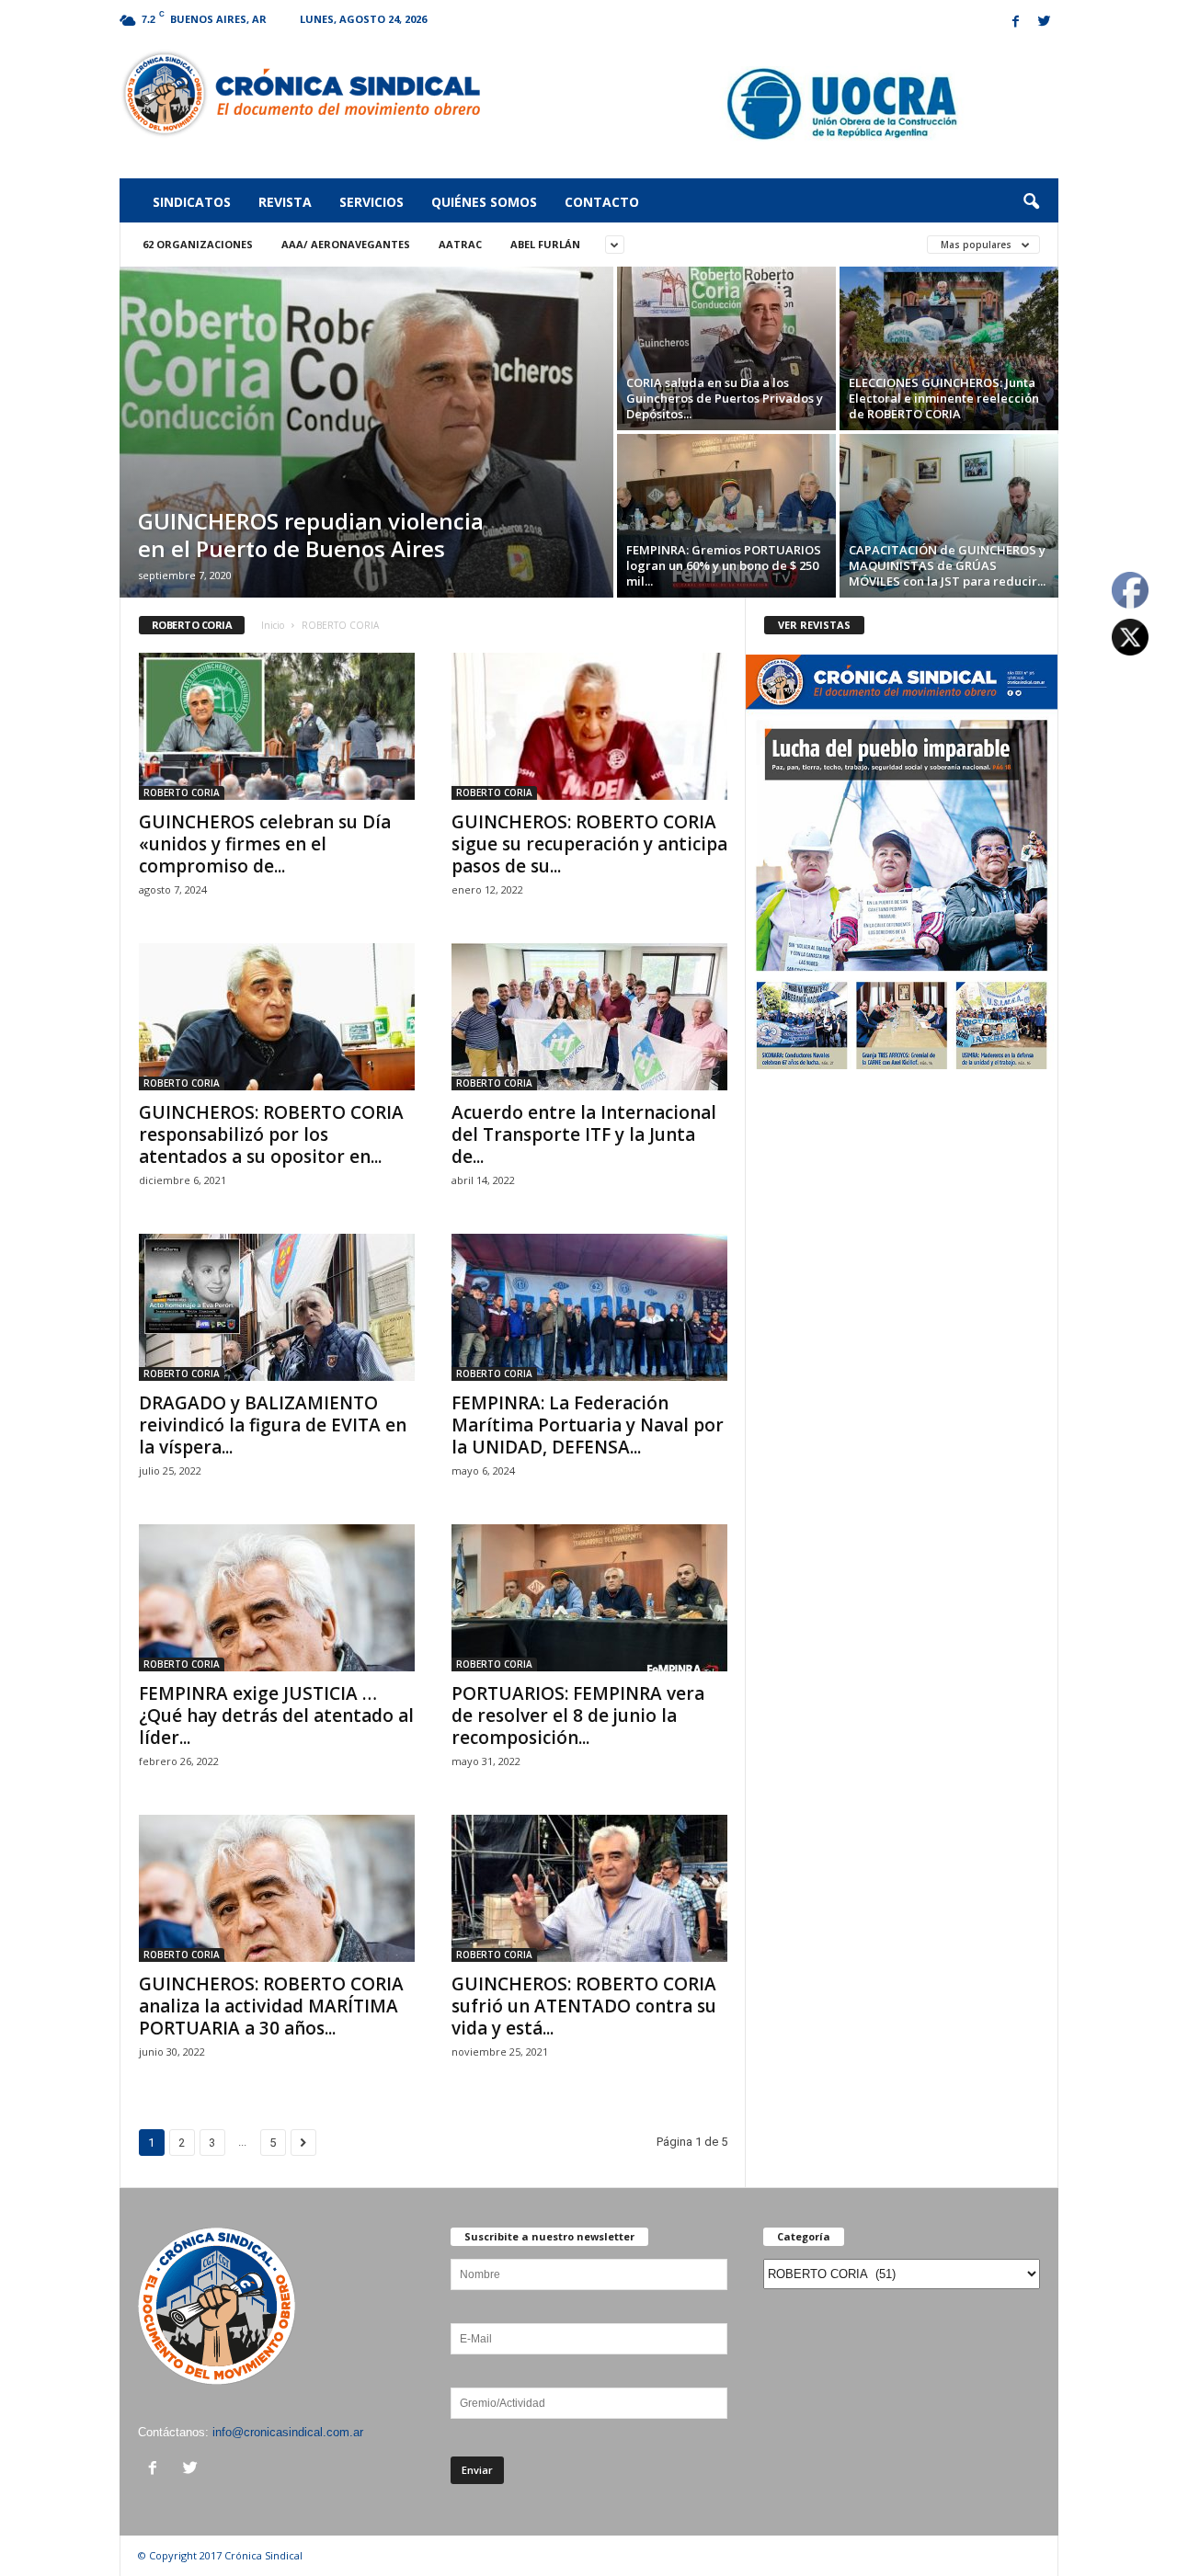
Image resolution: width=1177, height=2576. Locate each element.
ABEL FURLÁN (545, 244)
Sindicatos (192, 202)
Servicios (371, 202)
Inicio (273, 625)
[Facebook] (1016, 23)
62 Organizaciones (198, 244)
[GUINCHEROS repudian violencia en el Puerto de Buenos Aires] (366, 432)
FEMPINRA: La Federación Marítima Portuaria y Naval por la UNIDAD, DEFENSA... (588, 1425)
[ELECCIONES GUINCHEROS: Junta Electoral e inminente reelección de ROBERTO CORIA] (949, 348)
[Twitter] (1045, 23)
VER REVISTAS (814, 625)
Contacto (602, 202)
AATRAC (460, 244)
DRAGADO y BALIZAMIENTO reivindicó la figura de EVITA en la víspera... (273, 1425)
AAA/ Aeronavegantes (346, 244)
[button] (1031, 202)
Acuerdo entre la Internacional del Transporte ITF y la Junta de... (584, 1134)
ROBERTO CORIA (182, 792)
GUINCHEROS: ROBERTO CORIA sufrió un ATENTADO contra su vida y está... (584, 2006)
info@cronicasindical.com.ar (288, 2432)
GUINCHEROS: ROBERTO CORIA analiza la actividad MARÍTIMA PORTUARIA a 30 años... (271, 2006)
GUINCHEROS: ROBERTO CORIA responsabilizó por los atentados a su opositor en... (271, 1134)
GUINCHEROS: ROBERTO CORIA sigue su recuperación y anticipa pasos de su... (589, 844)
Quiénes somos (484, 202)
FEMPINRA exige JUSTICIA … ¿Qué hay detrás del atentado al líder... (276, 1715)
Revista (285, 202)
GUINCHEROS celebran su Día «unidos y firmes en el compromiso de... (265, 844)
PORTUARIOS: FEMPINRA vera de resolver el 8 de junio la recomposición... (578, 1715)
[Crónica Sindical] (300, 94)
